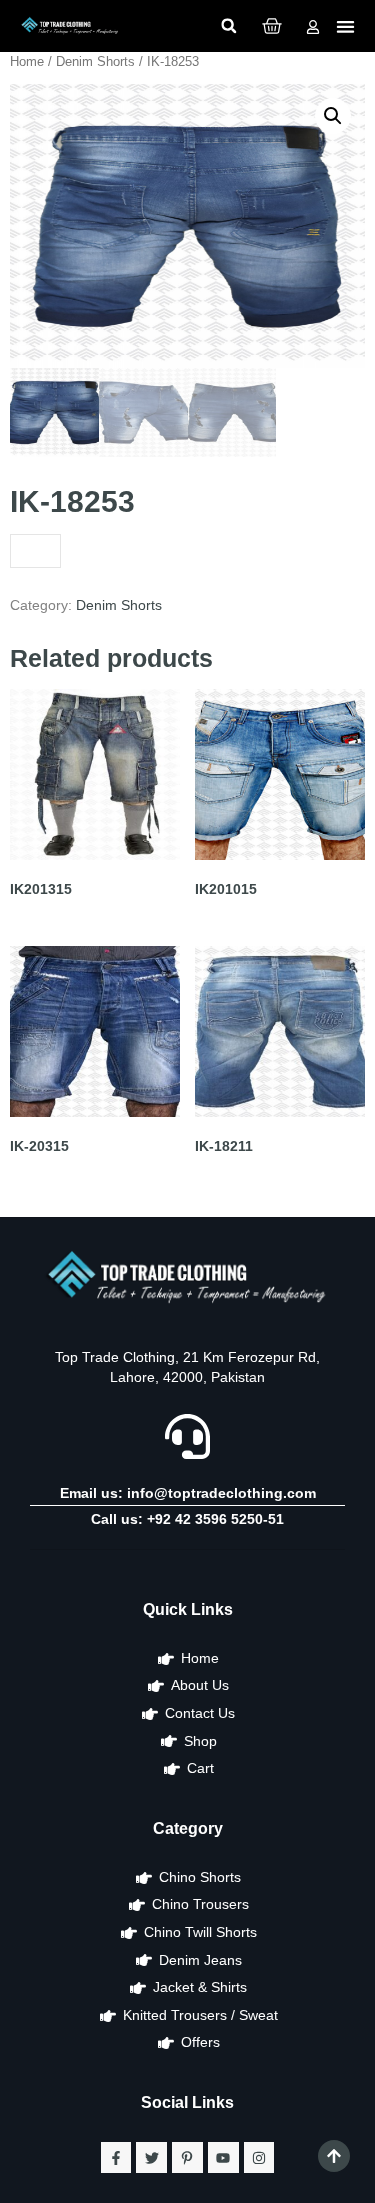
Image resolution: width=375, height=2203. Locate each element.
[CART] (272, 26)
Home (27, 61)
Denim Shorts (95, 61)
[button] (229, 26)
